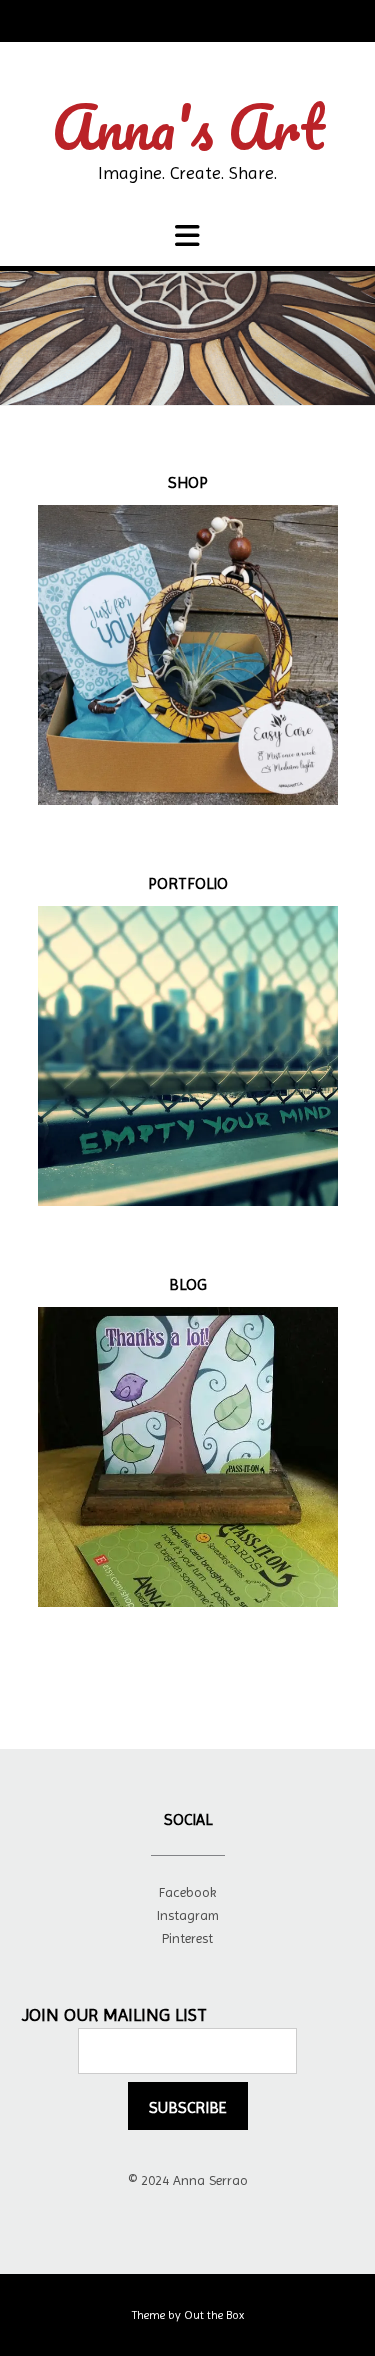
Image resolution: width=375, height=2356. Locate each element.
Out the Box (214, 2315)
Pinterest (187, 1938)
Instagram (188, 1915)
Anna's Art (188, 127)
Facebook (188, 1892)
